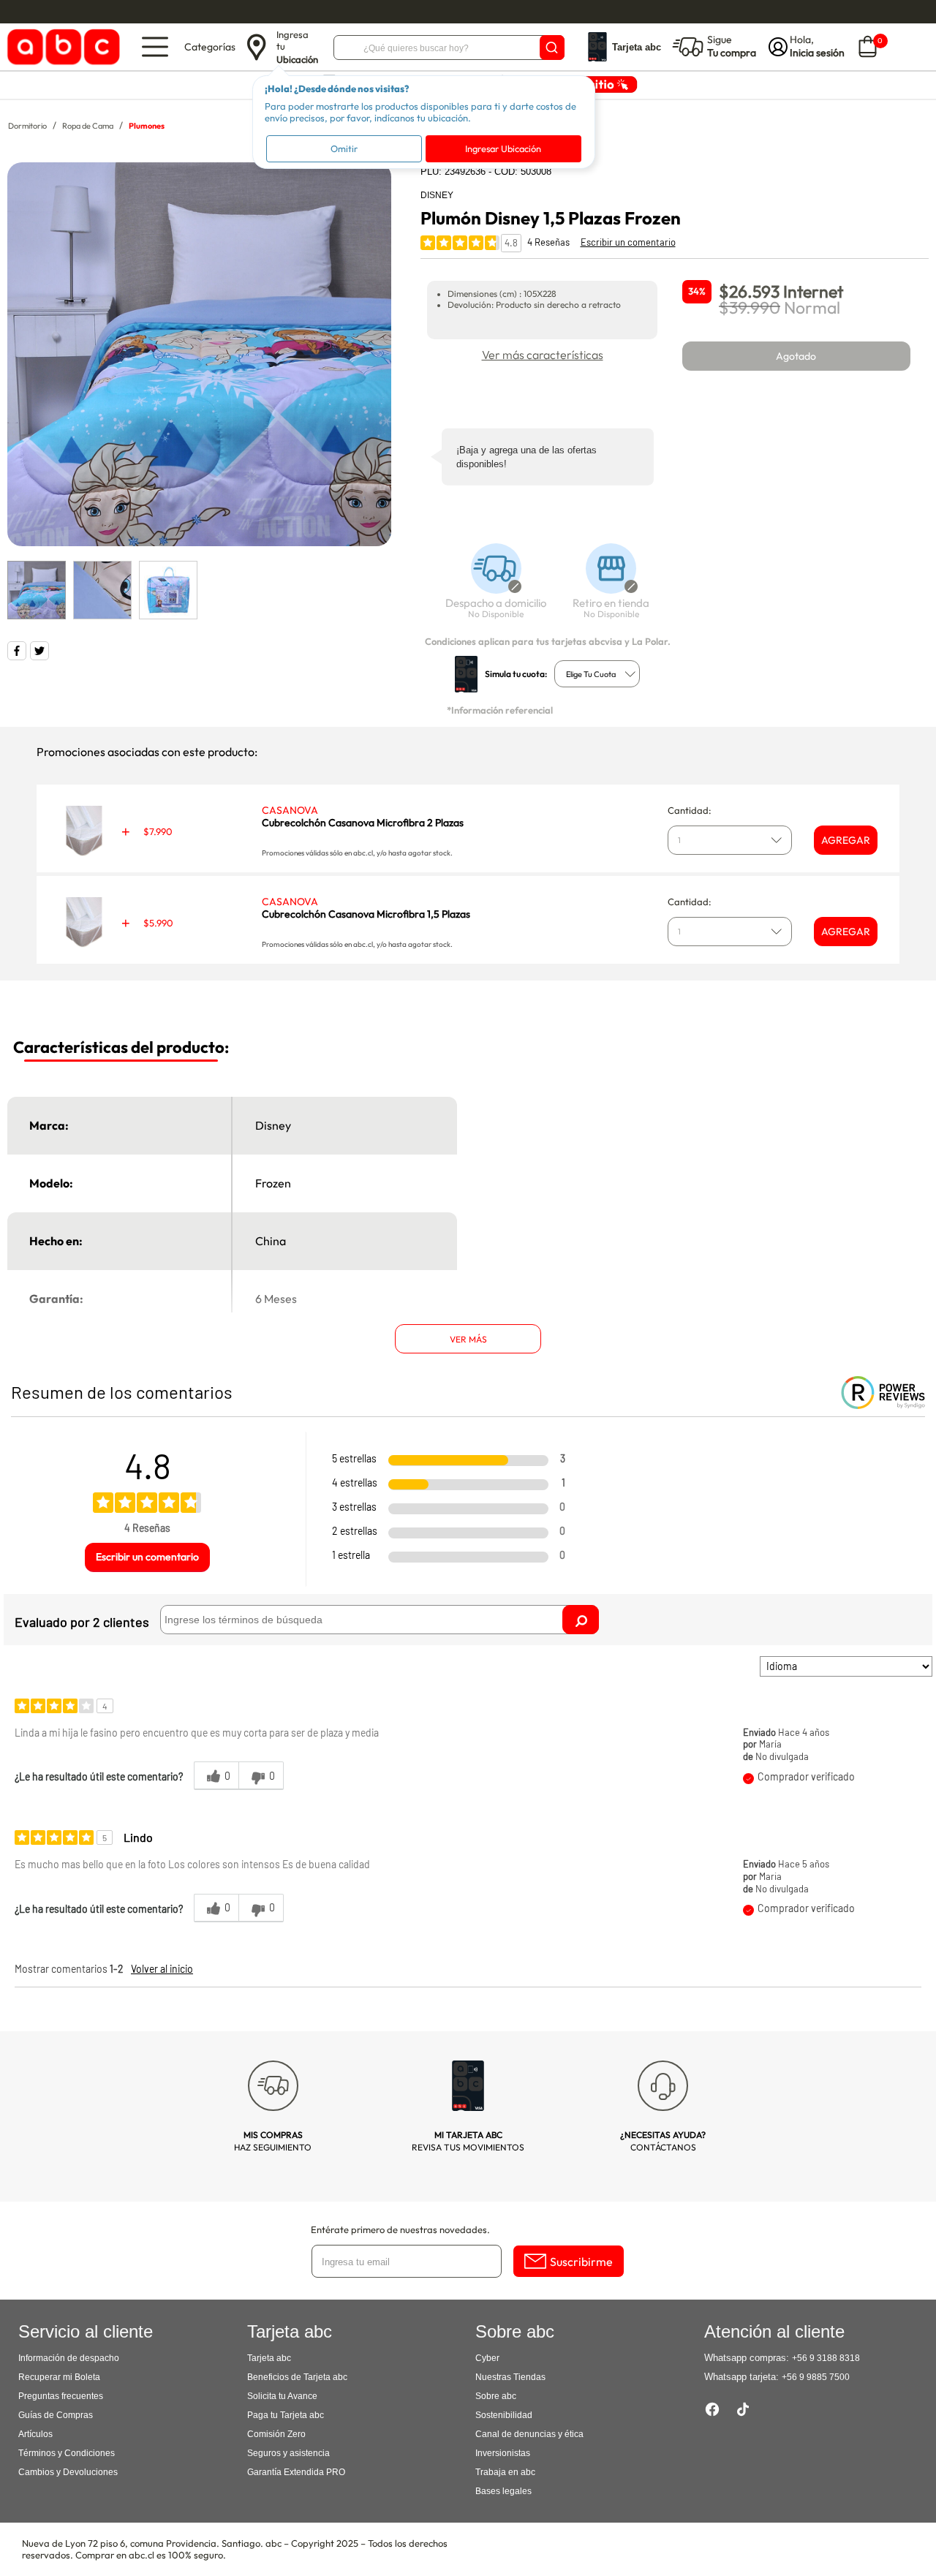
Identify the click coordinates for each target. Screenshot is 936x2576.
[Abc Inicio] (61, 47)
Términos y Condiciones (67, 2453)
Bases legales (503, 2491)
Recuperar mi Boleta (59, 2377)
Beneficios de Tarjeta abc (297, 2377)
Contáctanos (663, 2141)
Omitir (344, 148)
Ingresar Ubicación (503, 148)
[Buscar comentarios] (581, 1620)
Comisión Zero (276, 2434)
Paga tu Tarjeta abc (286, 2415)
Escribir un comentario (628, 242)
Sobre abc (496, 2396)
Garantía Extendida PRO (296, 2472)
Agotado (796, 356)
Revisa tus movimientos (468, 2141)
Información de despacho (69, 2358)
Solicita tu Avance (282, 2396)
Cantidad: (690, 810)
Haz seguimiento (273, 2141)
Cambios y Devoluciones (68, 2472)
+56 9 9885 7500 (816, 2377)
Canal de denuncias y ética (529, 2434)
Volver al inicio (162, 1969)
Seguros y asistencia (288, 2453)
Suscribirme (581, 2262)
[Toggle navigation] (155, 47)
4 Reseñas (548, 242)
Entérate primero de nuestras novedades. (400, 2229)
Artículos (35, 2434)
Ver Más (468, 1339)
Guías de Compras (56, 2415)
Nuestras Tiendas (510, 2377)
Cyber (487, 2358)
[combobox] (597, 674)
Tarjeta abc (269, 2358)
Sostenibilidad (504, 2415)
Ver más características (543, 355)
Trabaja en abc (505, 2472)
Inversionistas (503, 2453)
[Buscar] (552, 48)
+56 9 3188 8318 (826, 2358)
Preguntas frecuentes (61, 2396)
